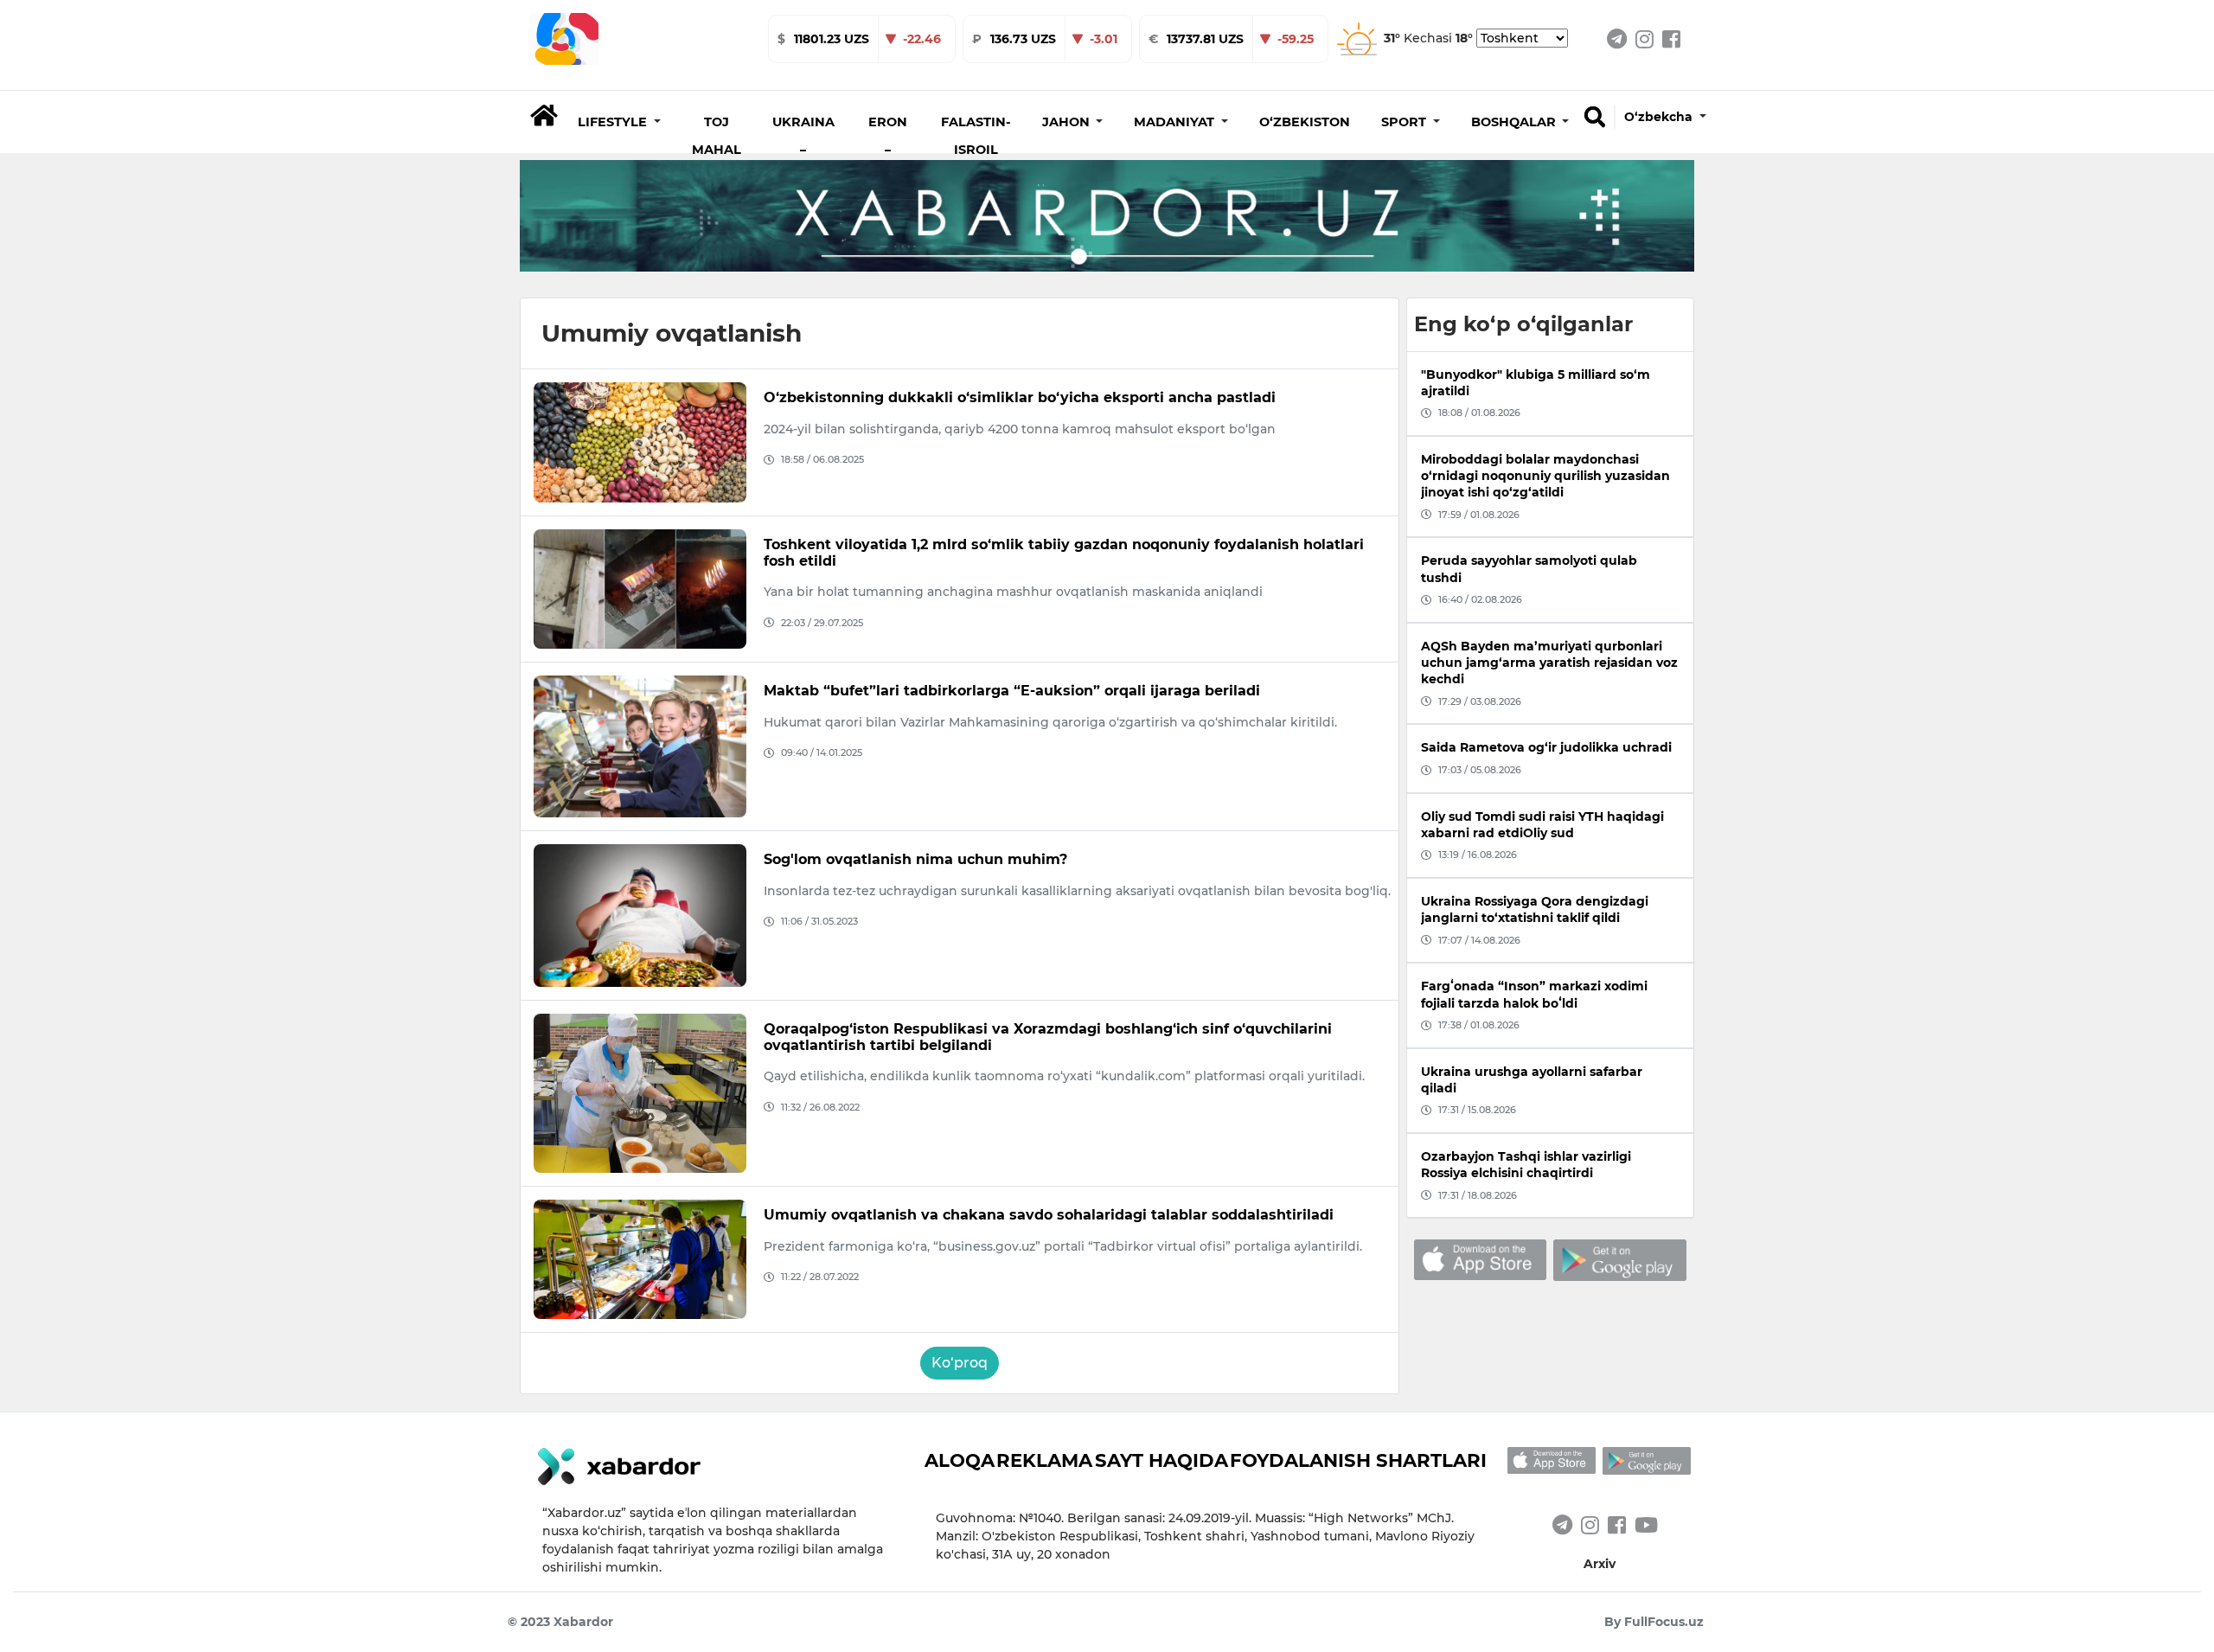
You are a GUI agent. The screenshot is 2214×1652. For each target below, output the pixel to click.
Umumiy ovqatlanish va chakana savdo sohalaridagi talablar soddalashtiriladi (1049, 1215)
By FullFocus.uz (1654, 1622)
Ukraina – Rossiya (803, 150)
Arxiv (1600, 1564)
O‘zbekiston (1305, 122)
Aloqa (960, 1460)
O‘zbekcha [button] (1660, 117)
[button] (619, 122)
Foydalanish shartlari (1358, 1460)
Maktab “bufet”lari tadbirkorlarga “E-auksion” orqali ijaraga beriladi (1012, 691)
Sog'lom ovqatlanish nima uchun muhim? (915, 859)
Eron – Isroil (888, 150)
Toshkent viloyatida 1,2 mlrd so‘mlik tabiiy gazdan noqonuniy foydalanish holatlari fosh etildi (1064, 553)
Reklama (1044, 1460)
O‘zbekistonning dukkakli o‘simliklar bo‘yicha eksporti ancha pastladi (1020, 397)
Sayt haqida (1161, 1460)
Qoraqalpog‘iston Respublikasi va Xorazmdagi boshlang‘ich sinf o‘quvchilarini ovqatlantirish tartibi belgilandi (1048, 1037)
